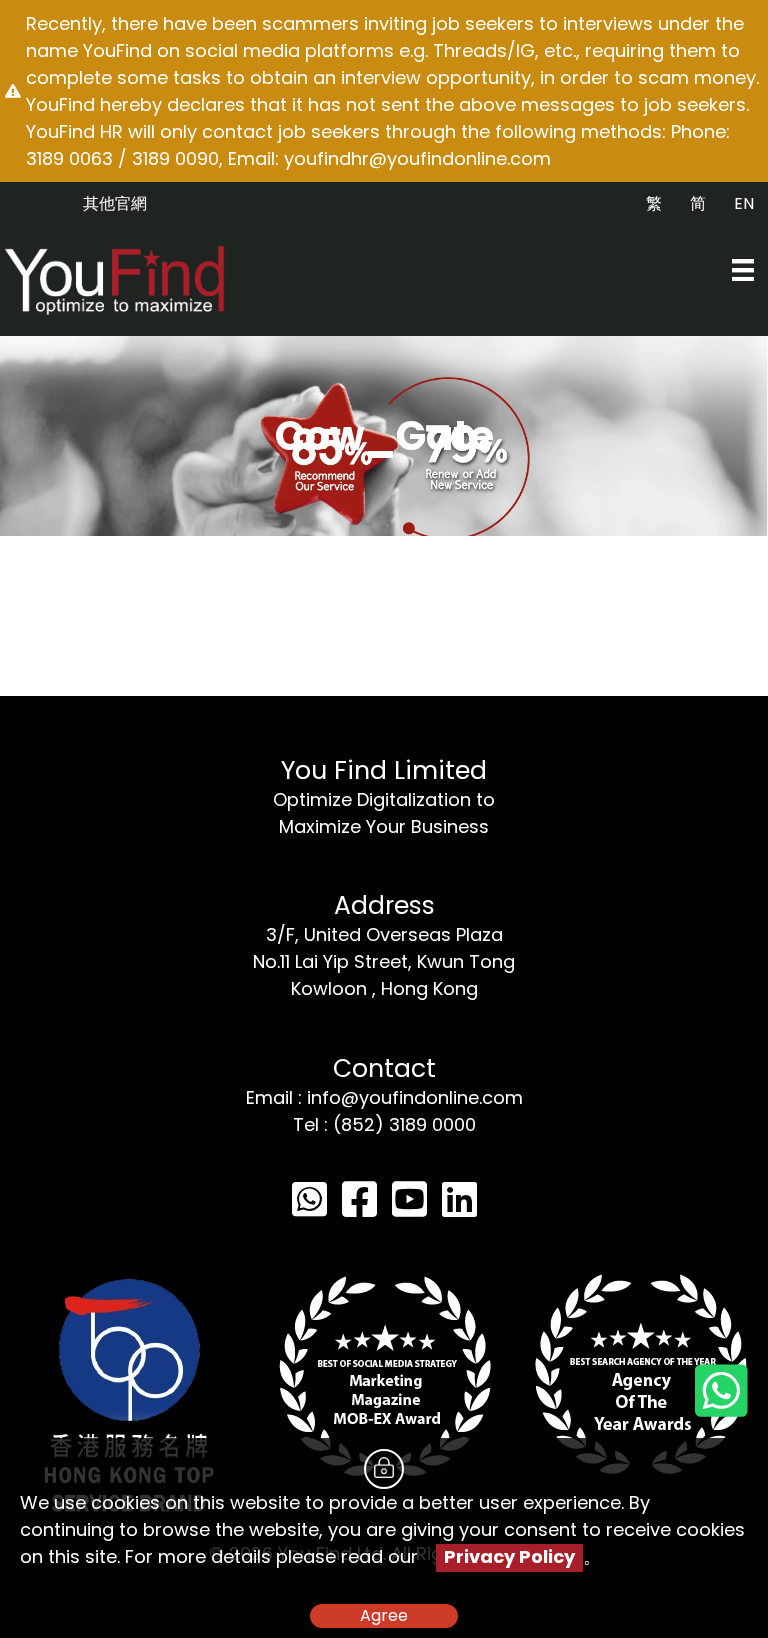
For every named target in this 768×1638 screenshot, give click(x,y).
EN (744, 203)
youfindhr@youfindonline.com (417, 158)
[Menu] (743, 270)
